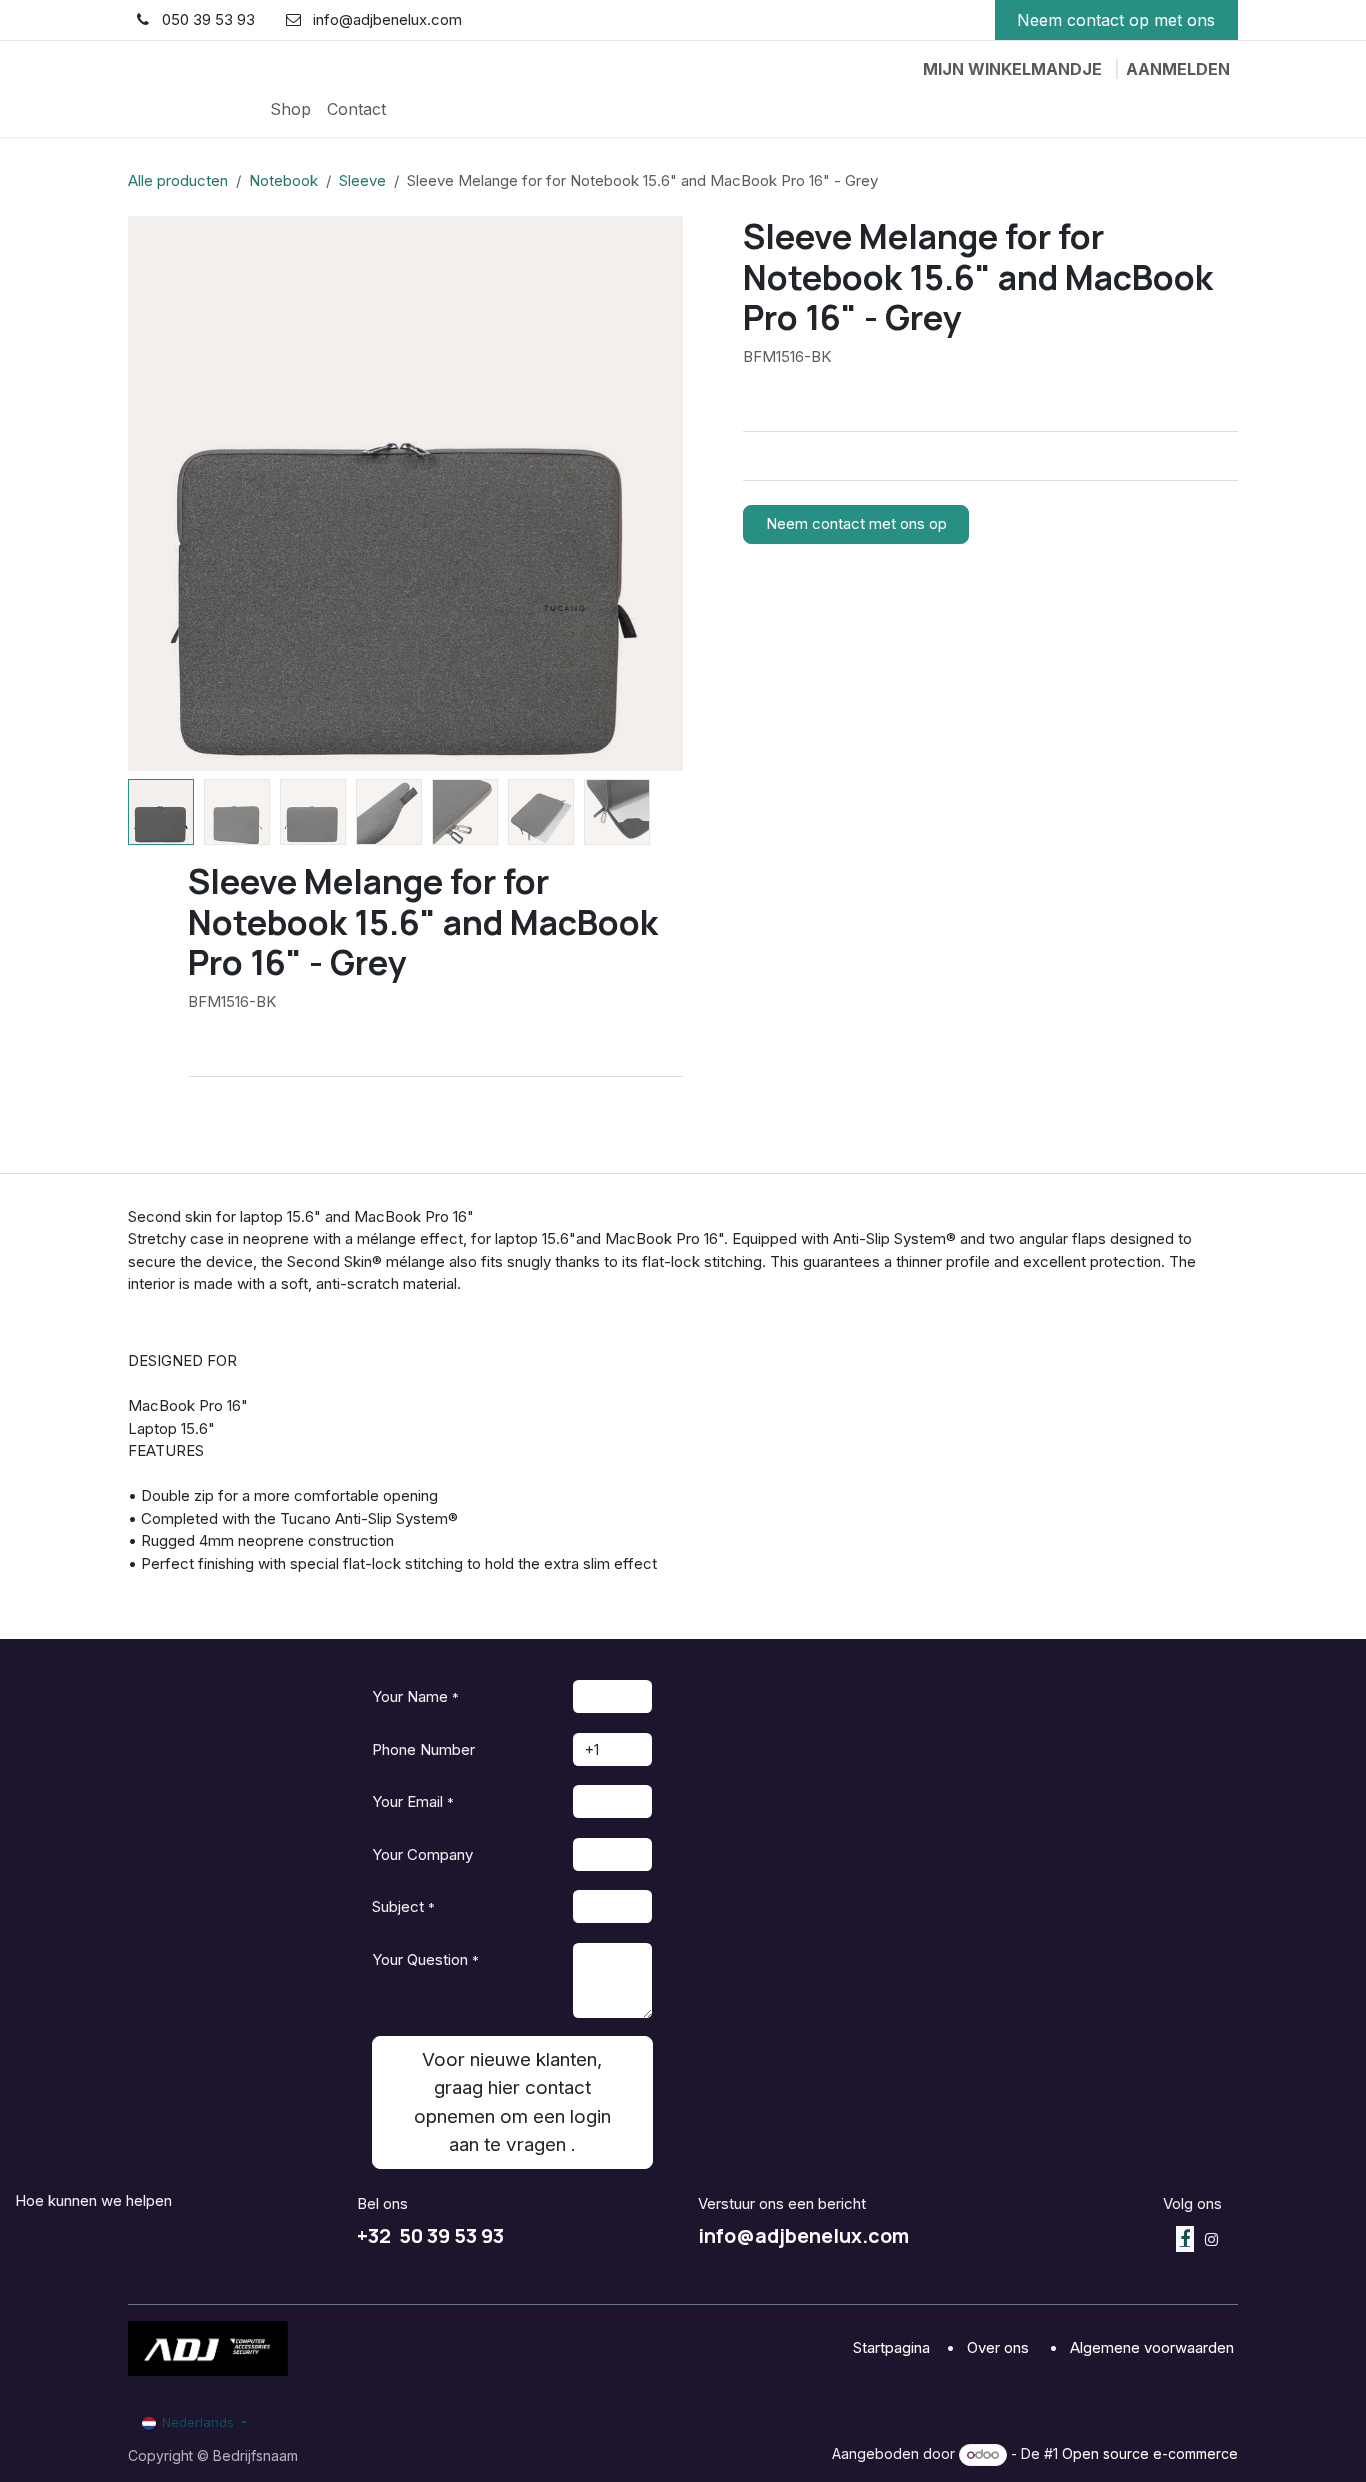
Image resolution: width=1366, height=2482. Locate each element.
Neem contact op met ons (1116, 20)
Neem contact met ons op (856, 523)
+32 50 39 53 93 (430, 2235)
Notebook (283, 180)
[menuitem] (290, 109)
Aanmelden (1178, 69)
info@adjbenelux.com (803, 2235)
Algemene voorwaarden (1154, 2347)
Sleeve (362, 180)
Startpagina (893, 2347)
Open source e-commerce (1150, 2453)
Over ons (1000, 2347)
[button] (156, 494)
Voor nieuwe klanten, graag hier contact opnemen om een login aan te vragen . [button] (512, 2101)
